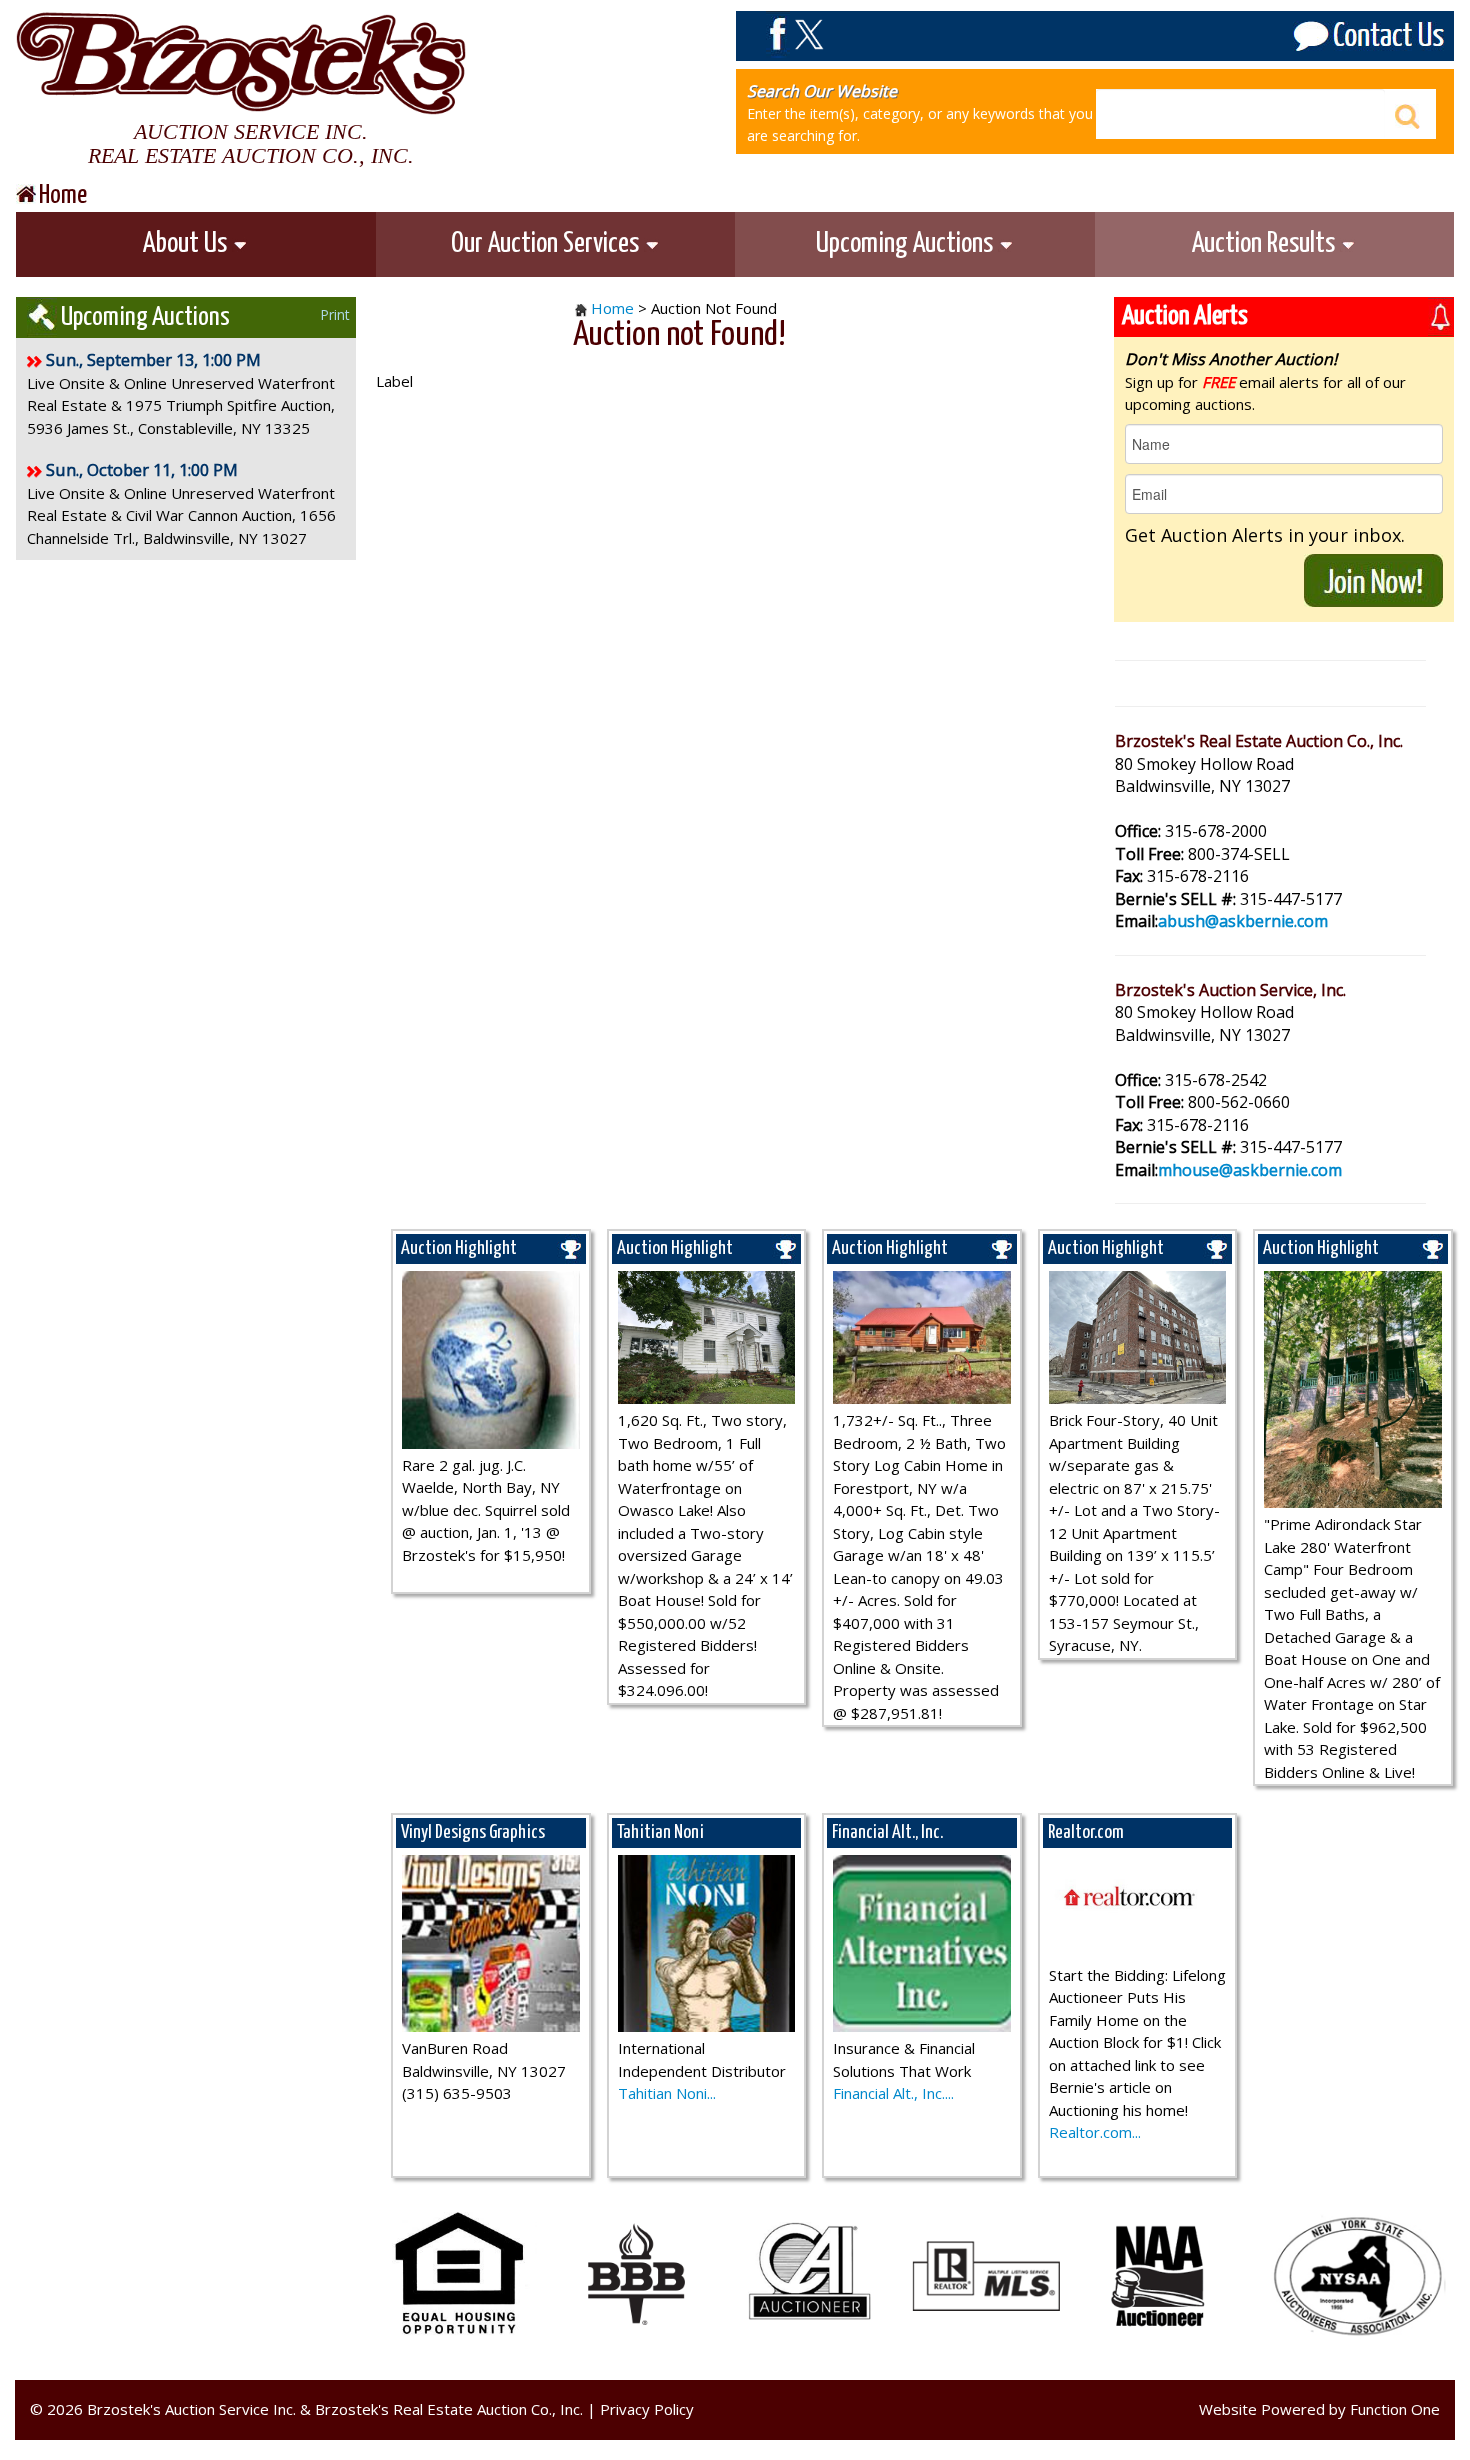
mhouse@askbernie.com (1250, 1170)
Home (612, 308)
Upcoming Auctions (907, 244)
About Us (187, 244)
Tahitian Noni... (667, 2093)
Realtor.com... (1095, 2132)
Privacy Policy (647, 2409)
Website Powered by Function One (1319, 2409)
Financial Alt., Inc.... (893, 2093)
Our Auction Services (547, 244)
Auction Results (1266, 244)
